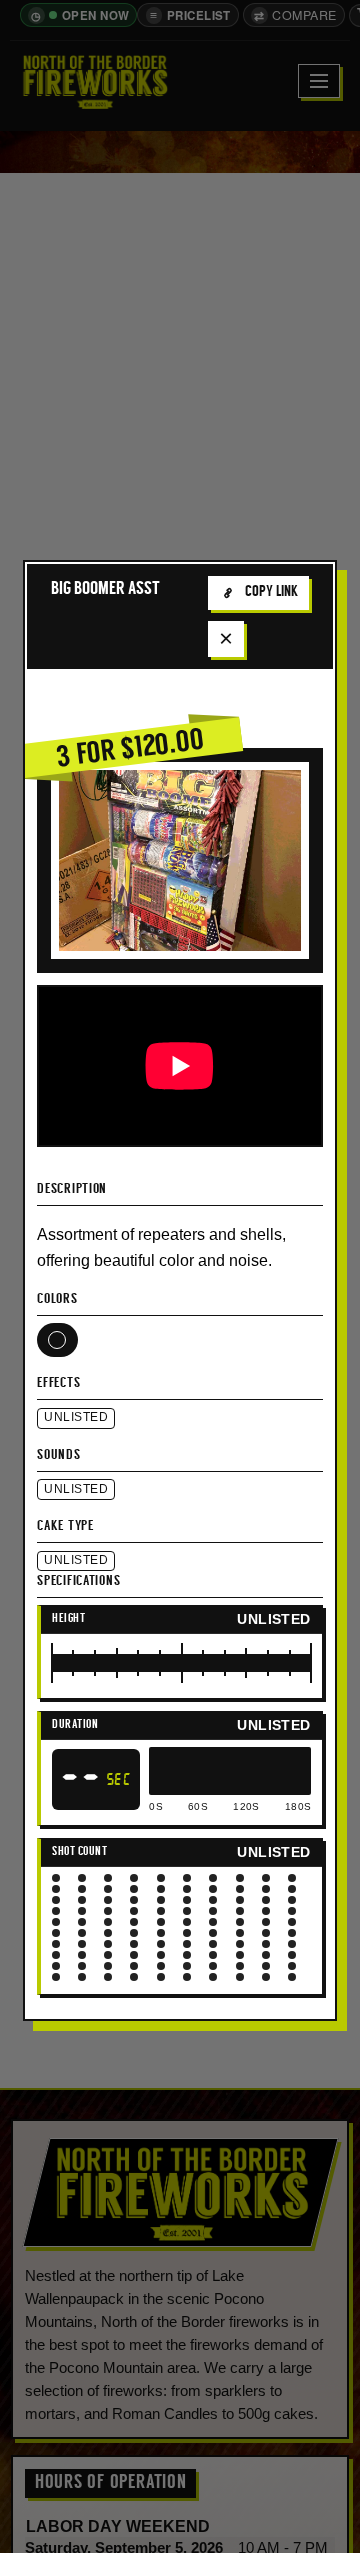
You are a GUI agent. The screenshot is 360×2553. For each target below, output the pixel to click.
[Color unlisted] (57, 1340)
